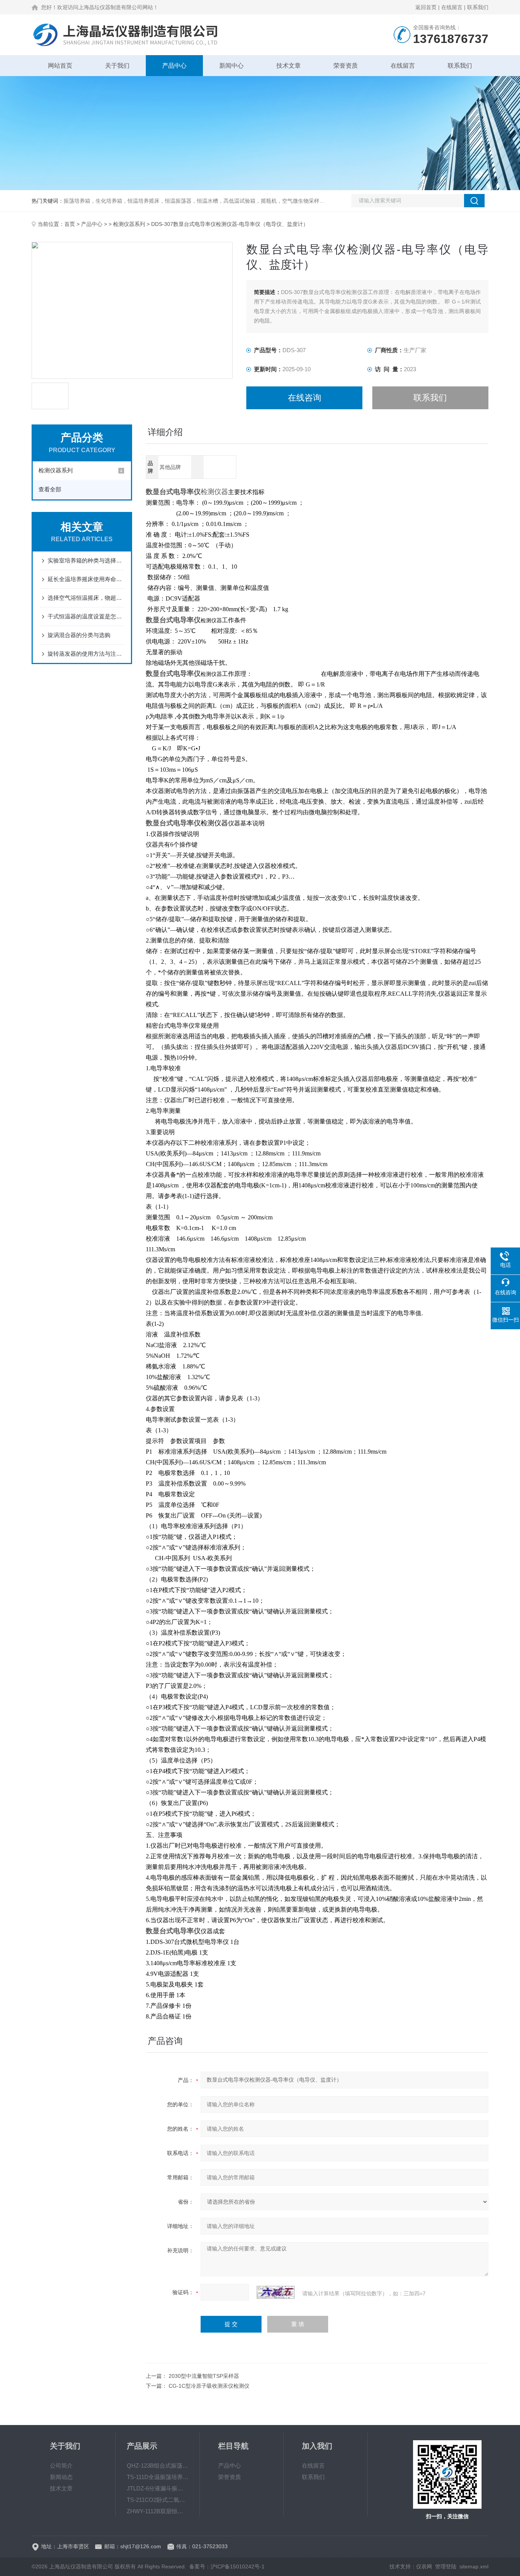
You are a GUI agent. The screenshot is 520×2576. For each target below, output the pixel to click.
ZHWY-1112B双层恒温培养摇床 (158, 2511)
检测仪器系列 (129, 224)
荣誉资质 (346, 66)
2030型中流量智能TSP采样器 (204, 2376)
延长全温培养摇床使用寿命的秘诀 (86, 579)
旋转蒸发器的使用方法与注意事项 (86, 654)
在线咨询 (305, 398)
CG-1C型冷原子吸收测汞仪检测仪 (209, 2386)
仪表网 (424, 2566)
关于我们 (117, 66)
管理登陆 (446, 2566)
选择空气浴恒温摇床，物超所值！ (86, 598)
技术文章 (289, 66)
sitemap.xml (474, 2566)
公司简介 (61, 2466)
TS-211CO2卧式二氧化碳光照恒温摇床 (158, 2500)
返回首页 (426, 7)
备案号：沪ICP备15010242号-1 (227, 2566)
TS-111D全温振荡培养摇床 (158, 2477)
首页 (70, 224)
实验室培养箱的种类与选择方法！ (86, 560)
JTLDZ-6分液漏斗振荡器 (158, 2488)
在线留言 (452, 7)
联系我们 (478, 7)
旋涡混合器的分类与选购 (79, 635)
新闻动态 (61, 2477)
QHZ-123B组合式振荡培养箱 (158, 2466)
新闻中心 (231, 66)
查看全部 (50, 489)
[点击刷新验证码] (276, 2292)
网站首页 (60, 66)
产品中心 (174, 66)
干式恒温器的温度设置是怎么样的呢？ (86, 616)
